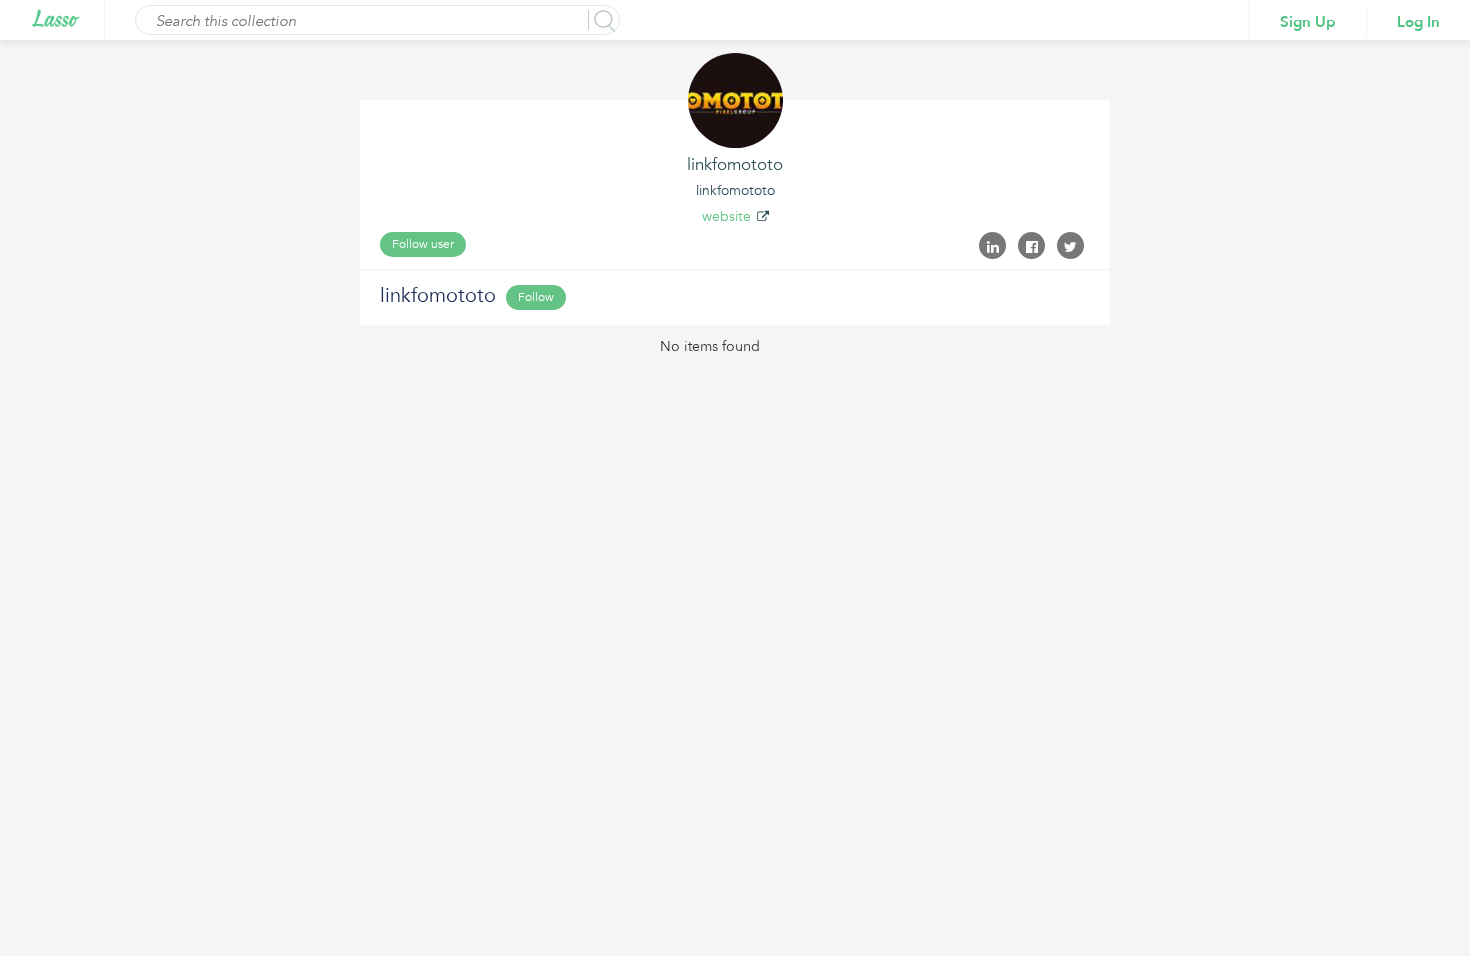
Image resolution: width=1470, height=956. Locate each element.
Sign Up (1308, 22)
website (726, 216)
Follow (536, 297)
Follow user (423, 244)
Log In (1418, 22)
